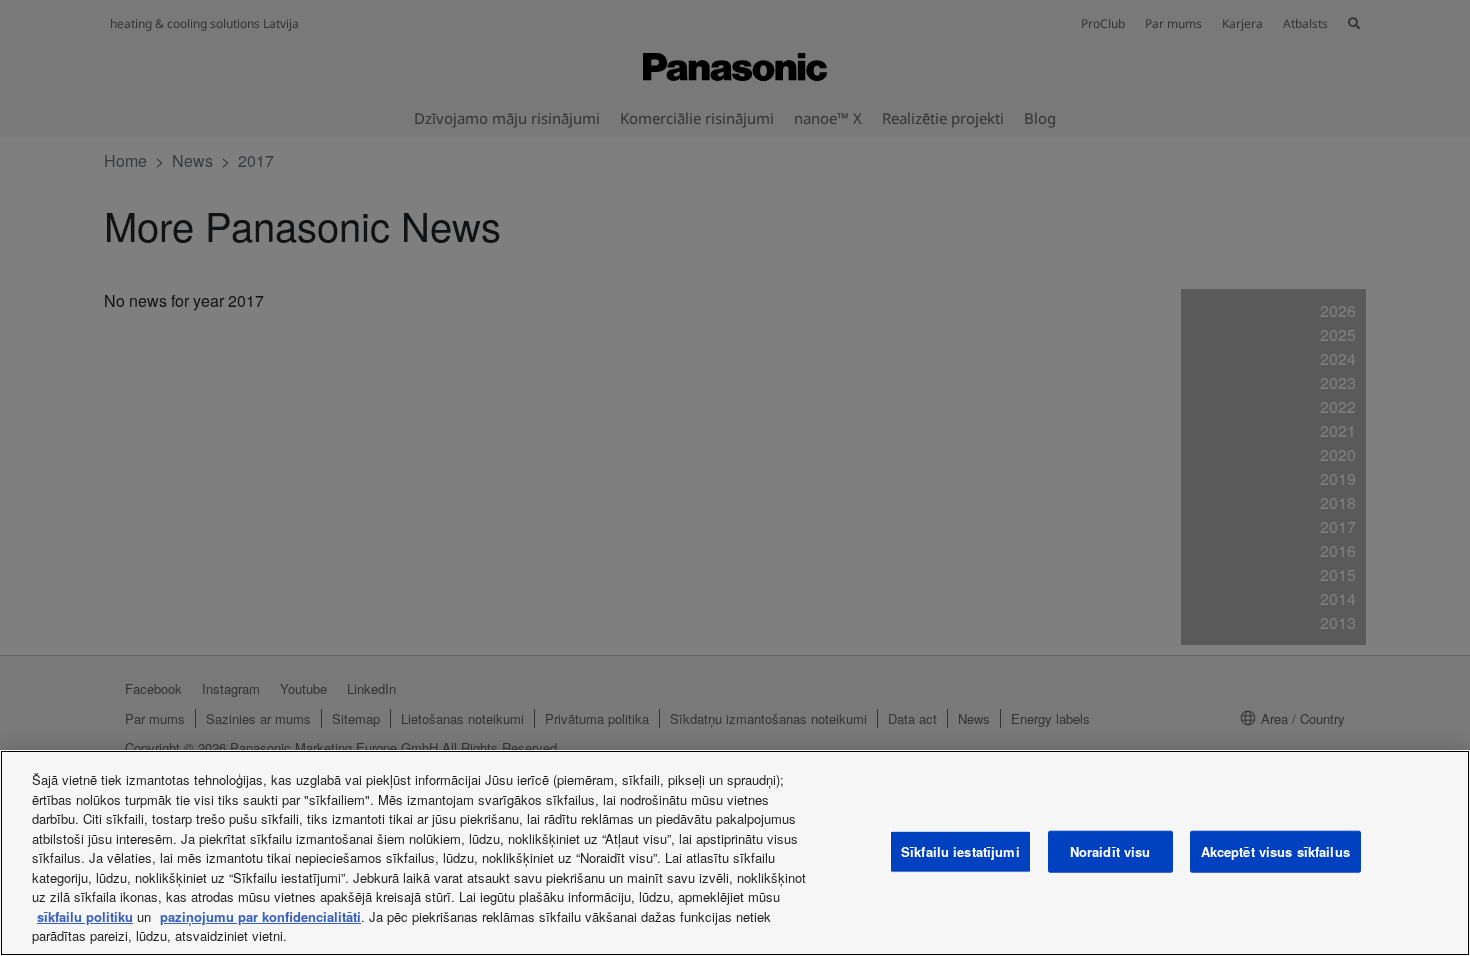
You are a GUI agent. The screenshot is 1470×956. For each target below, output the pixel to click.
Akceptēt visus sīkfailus (1275, 851)
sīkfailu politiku (85, 916)
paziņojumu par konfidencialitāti (260, 916)
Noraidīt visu (1110, 851)
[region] (735, 853)
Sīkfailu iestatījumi (960, 851)
